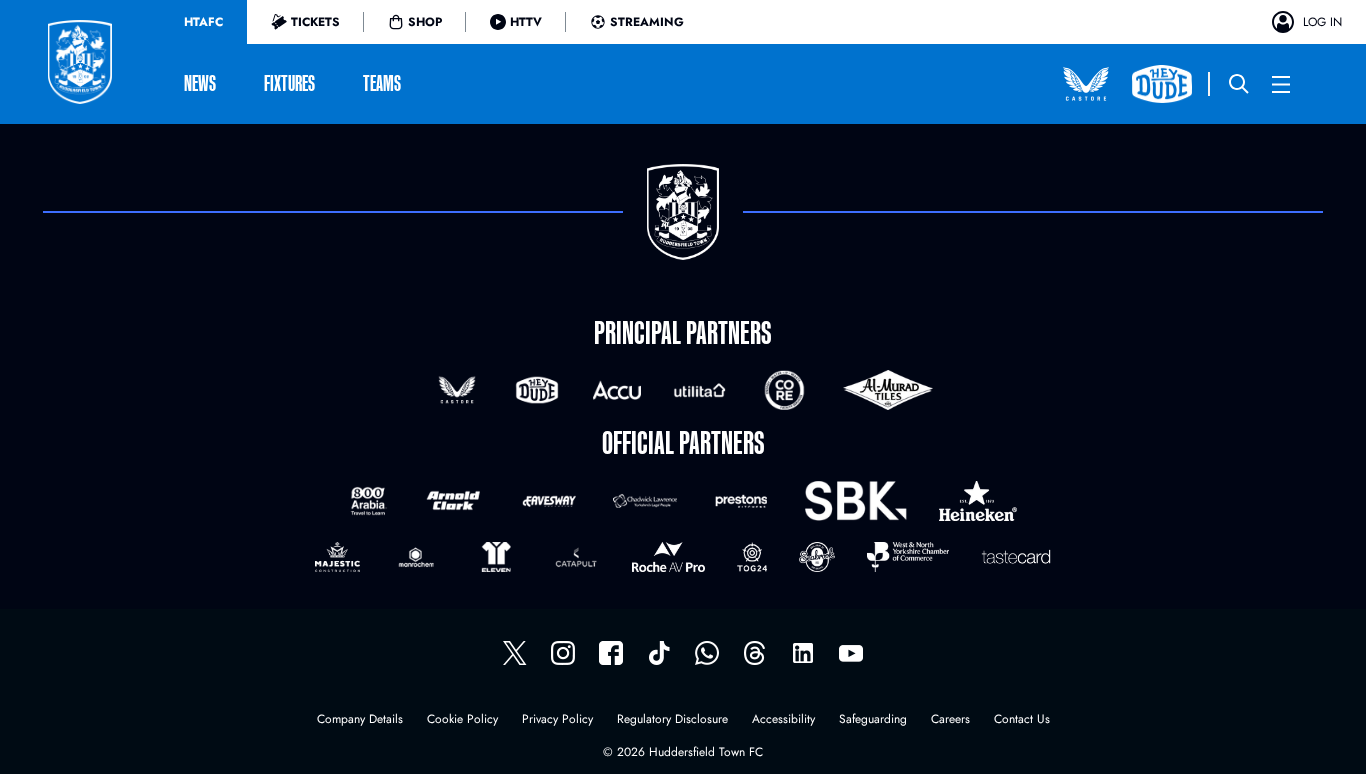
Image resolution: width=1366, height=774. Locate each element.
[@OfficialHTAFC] (851, 653)
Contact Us (1022, 720)
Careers (950, 720)
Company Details (360, 720)
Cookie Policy (462, 720)
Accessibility (783, 720)
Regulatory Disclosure (672, 720)
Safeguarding (873, 720)
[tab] (203, 22)
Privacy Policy (557, 720)
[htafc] (611, 653)
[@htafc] (515, 653)
